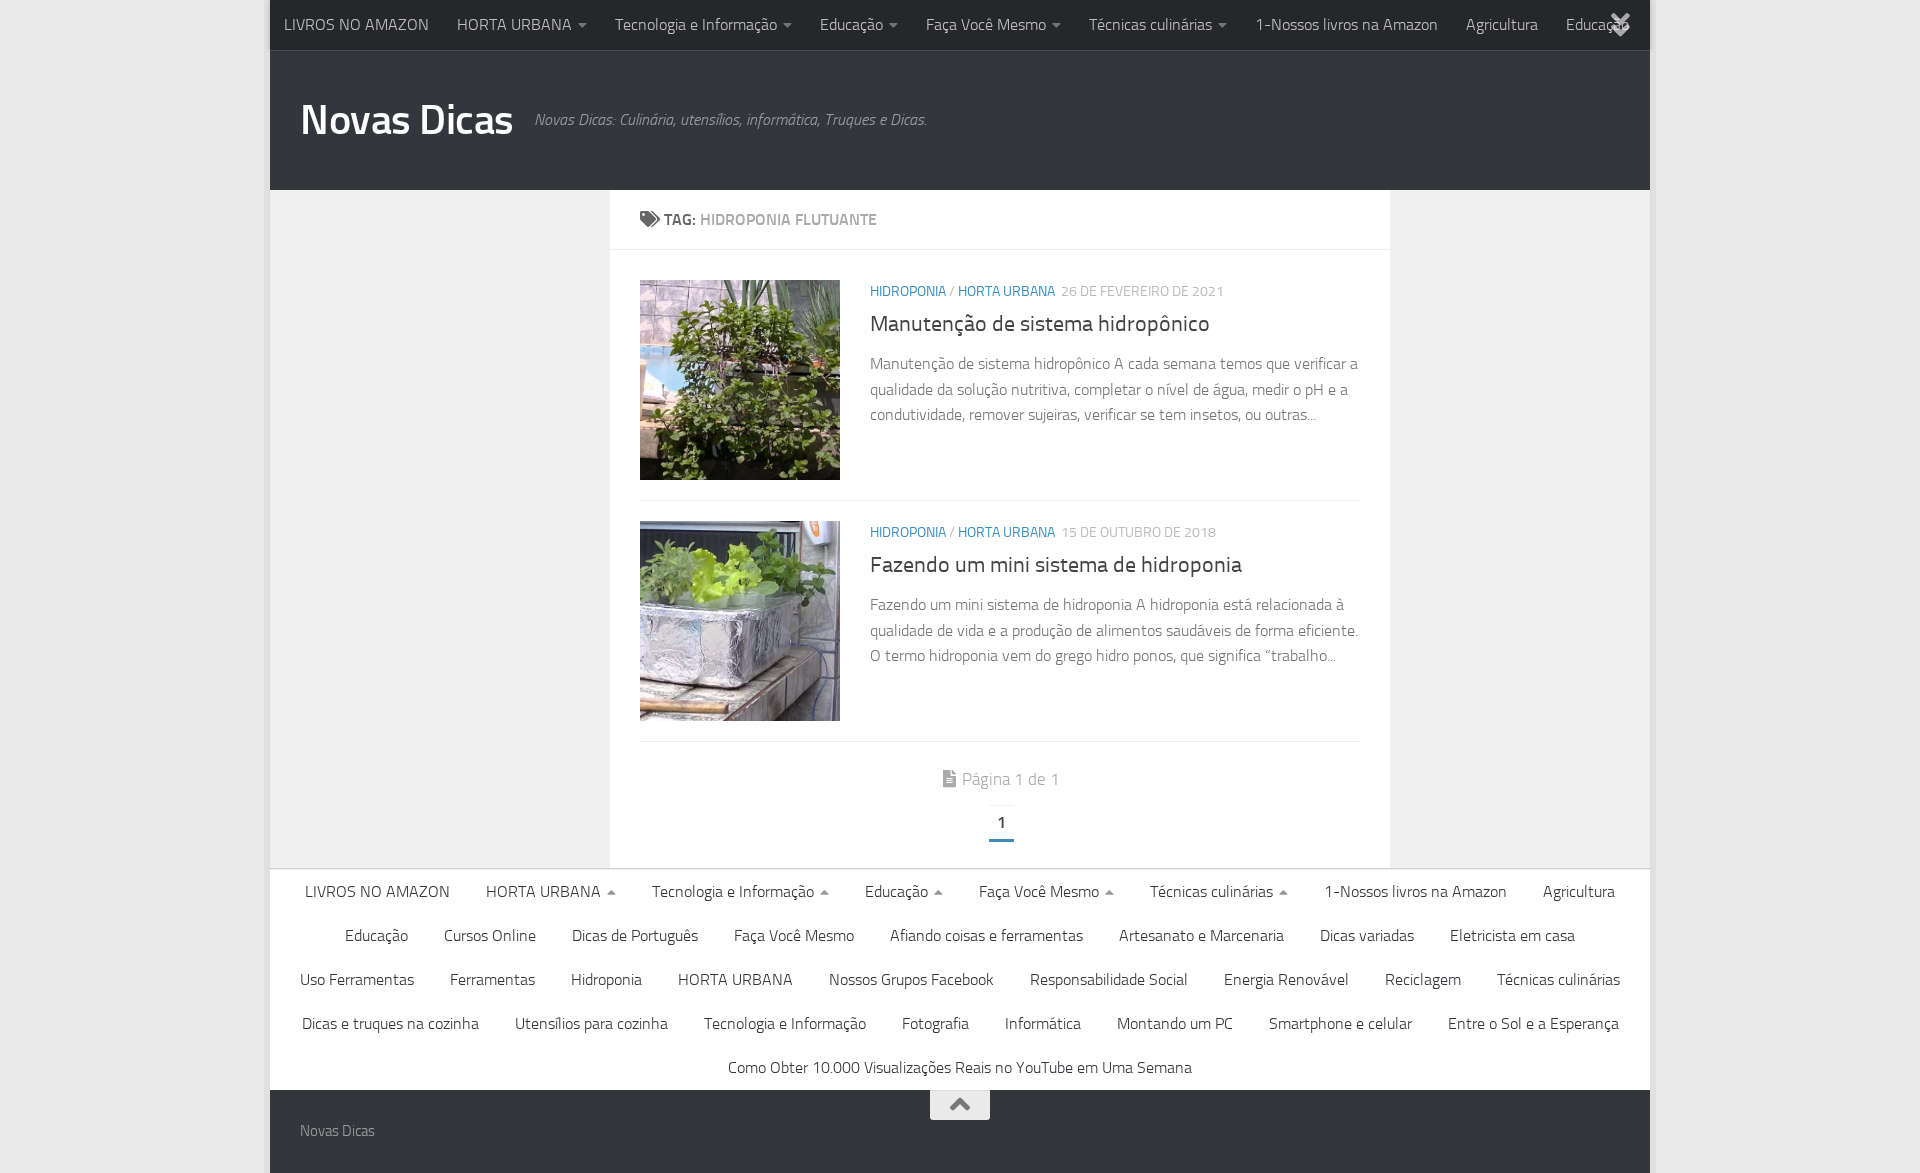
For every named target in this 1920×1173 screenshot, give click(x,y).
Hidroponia (908, 291)
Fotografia (935, 1023)
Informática (1043, 1023)
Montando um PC (1175, 1023)
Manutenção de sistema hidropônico (1040, 324)
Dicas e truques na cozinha (390, 1023)
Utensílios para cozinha (591, 1023)
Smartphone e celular (1340, 1023)
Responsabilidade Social (1109, 979)
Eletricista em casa (1512, 935)
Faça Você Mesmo (986, 24)
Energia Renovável (1286, 979)
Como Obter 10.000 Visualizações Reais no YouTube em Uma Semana (960, 1067)
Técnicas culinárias (1150, 24)
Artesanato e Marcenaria (1201, 935)
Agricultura (1502, 24)
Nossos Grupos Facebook (911, 979)
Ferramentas (492, 979)
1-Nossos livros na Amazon (1346, 24)
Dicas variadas (1367, 935)
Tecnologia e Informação (696, 24)
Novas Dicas (407, 120)
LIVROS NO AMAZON (356, 24)
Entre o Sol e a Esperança (1533, 1023)
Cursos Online (490, 935)
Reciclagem (1423, 979)
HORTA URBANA (514, 24)
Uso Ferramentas (357, 979)
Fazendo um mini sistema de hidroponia (1056, 565)
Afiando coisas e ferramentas (986, 935)
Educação (851, 24)
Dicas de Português (635, 935)
